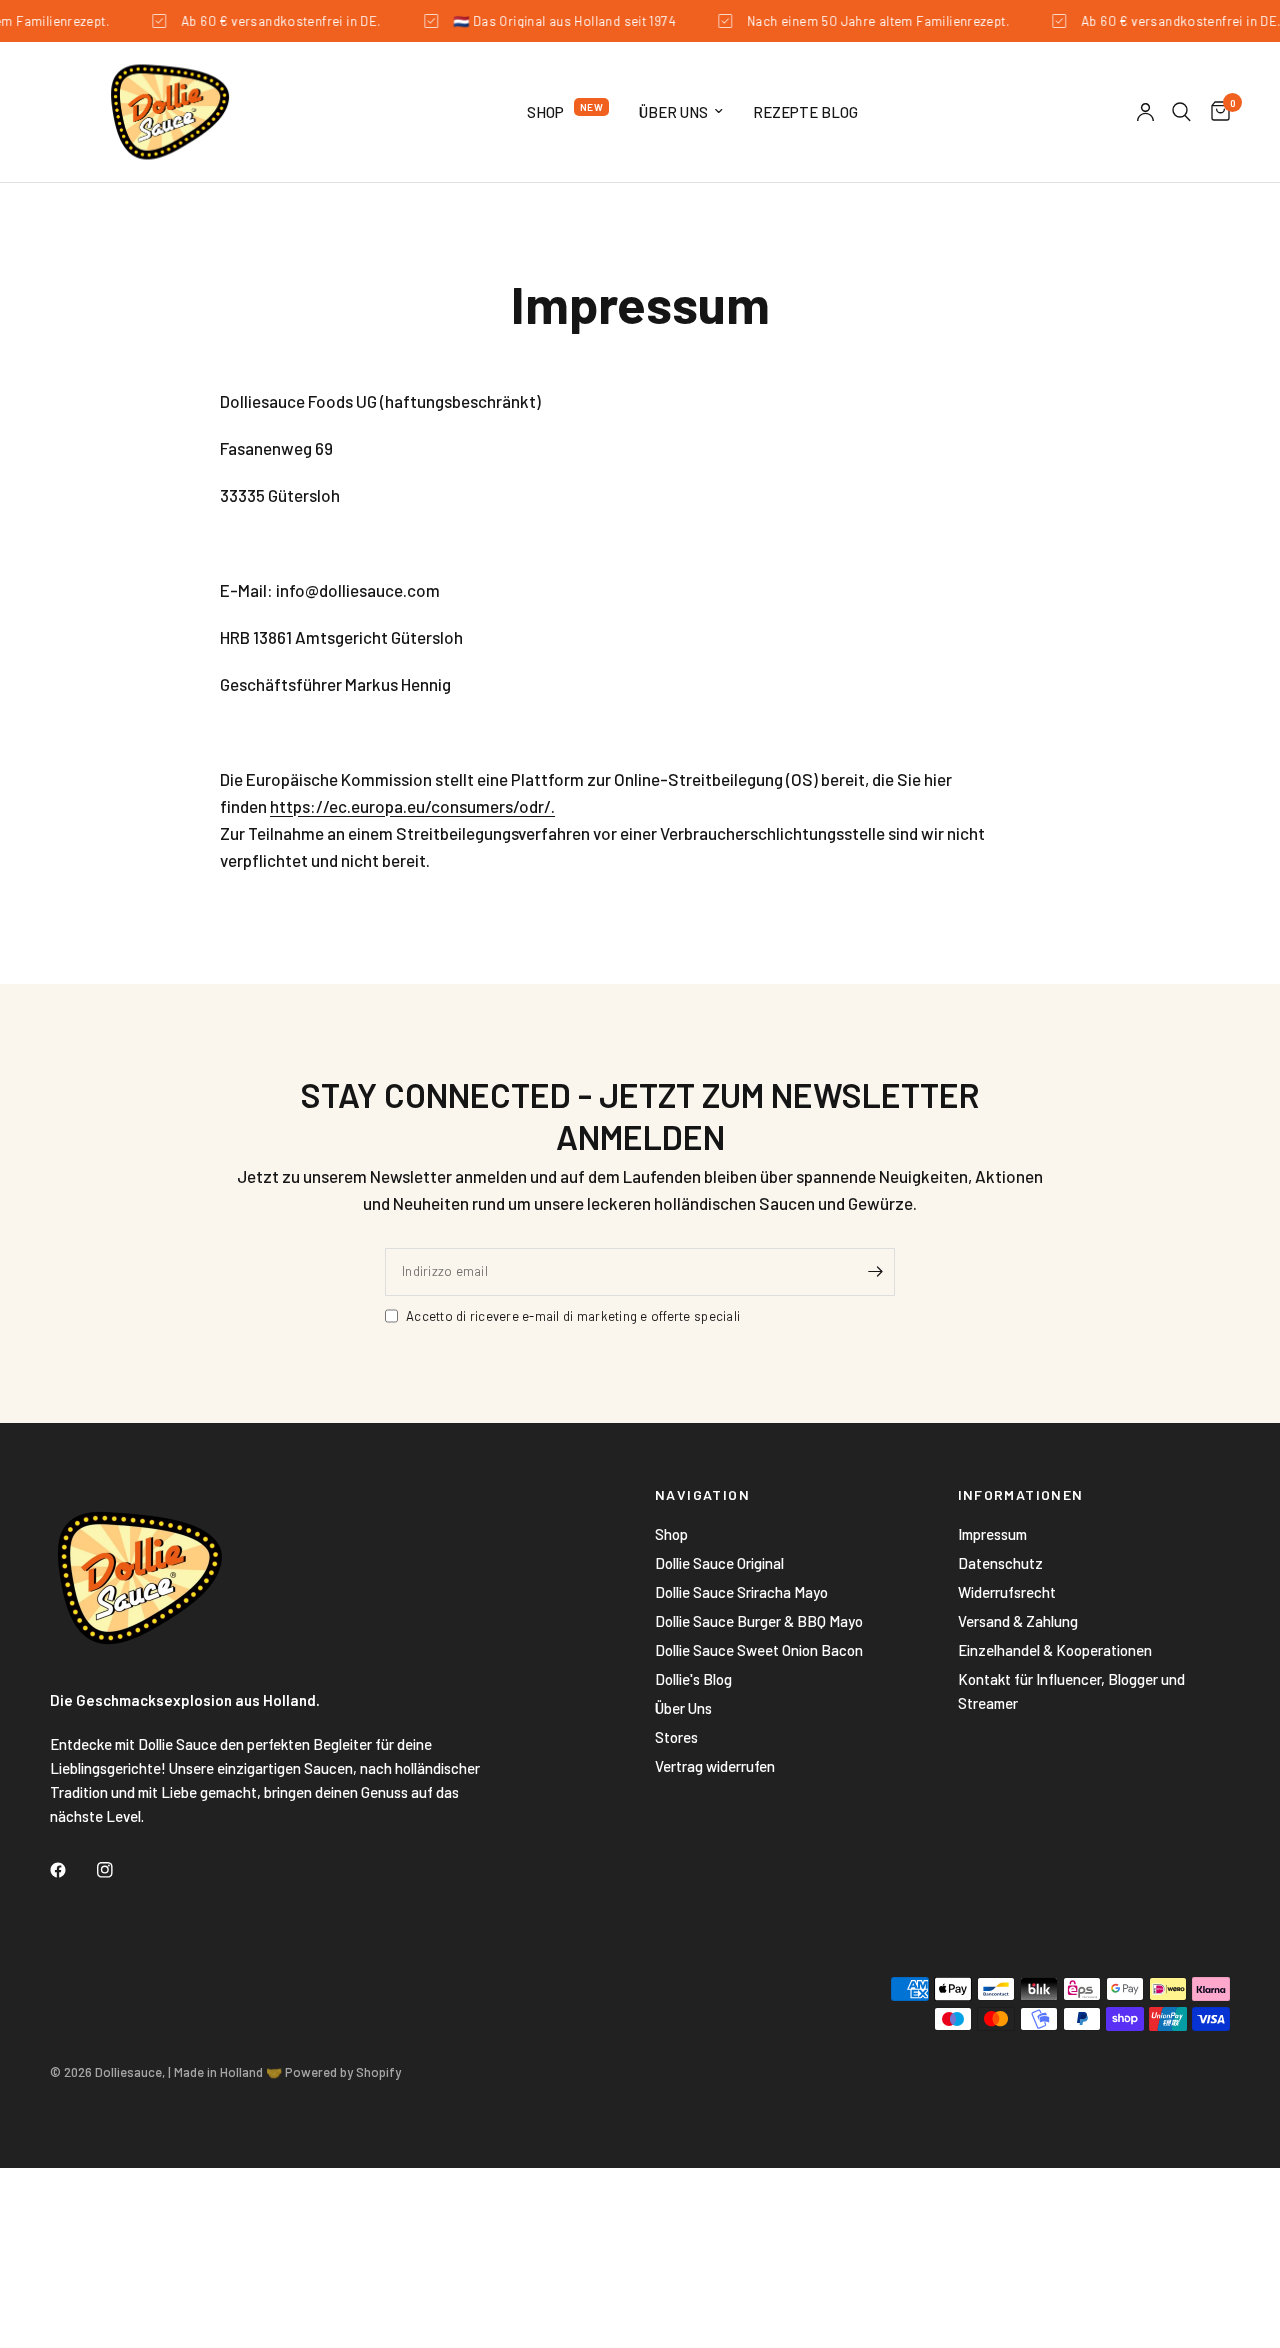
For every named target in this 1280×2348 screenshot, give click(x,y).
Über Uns (673, 112)
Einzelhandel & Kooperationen (1055, 1650)
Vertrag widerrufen (715, 1766)
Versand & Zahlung (1018, 1621)
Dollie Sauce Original (719, 1563)
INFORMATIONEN (1021, 1495)
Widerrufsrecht (1007, 1592)
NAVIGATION (702, 1495)
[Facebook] (72, 1870)
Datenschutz (1000, 1563)
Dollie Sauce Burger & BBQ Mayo (759, 1621)
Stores (676, 1737)
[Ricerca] (1181, 112)
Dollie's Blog (693, 1679)
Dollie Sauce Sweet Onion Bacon (759, 1650)
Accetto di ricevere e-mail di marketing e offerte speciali (573, 1316)
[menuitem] (568, 112)
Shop (545, 112)
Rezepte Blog (805, 112)
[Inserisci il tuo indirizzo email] (875, 1272)
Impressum (992, 1534)
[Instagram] (119, 1870)
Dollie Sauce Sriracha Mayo (741, 1592)
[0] (1215, 112)
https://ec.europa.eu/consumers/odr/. (412, 806)
